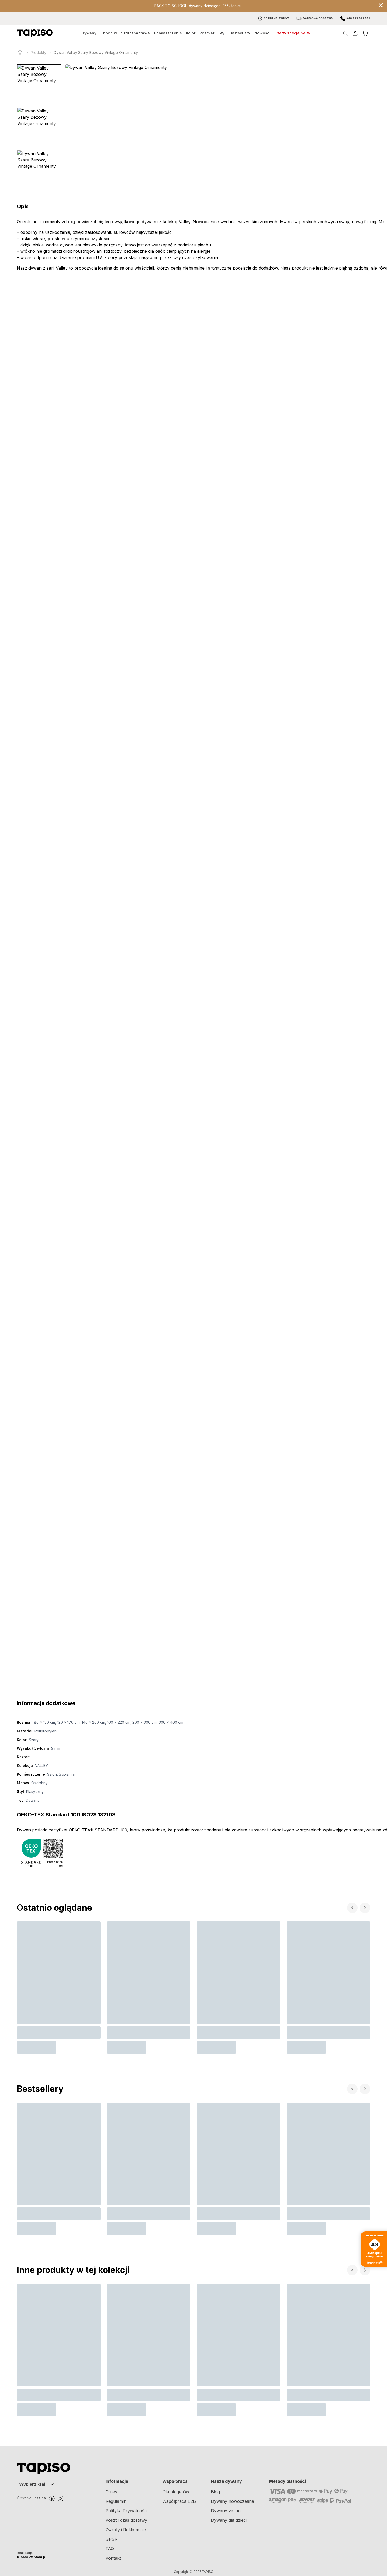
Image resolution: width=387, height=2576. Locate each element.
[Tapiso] (35, 33)
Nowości (262, 33)
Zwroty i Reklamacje (126, 2530)
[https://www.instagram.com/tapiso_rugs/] (60, 2499)
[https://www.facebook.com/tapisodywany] (52, 2499)
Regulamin (116, 2501)
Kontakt (113, 2558)
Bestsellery (240, 33)
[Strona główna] (20, 53)
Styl (222, 33)
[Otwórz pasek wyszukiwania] (345, 33)
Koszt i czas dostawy (126, 2520)
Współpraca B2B (179, 2501)
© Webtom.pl (32, 2557)
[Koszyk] (365, 33)
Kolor (191, 33)
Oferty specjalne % (292, 33)
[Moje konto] (355, 33)
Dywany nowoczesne (232, 2501)
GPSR (111, 2539)
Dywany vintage (227, 2511)
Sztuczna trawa (135, 33)
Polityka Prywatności (126, 2511)
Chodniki (109, 33)
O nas (111, 2492)
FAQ (110, 2549)
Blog (215, 2492)
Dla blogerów (176, 2492)
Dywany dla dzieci (229, 2520)
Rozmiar (207, 33)
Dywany (89, 33)
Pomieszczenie (168, 33)
